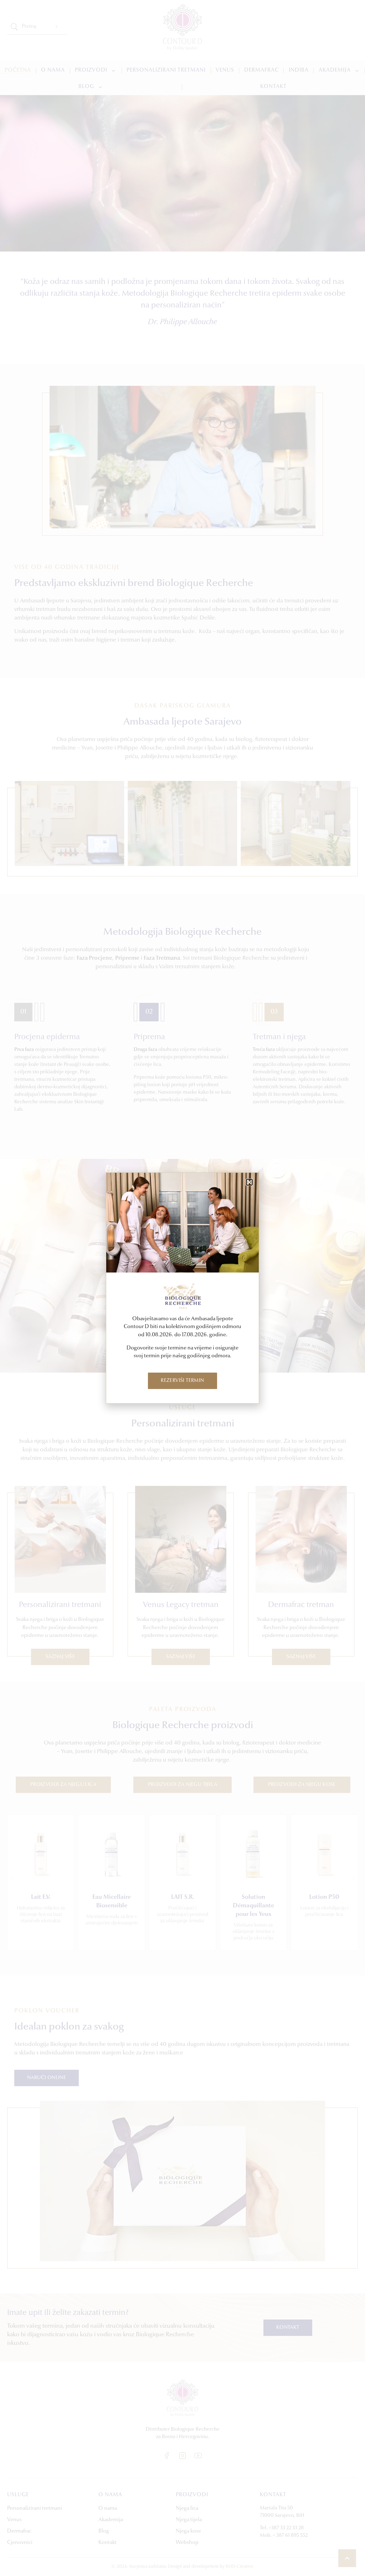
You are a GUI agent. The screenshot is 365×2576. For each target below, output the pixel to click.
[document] (182, 1288)
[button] (249, 1182)
